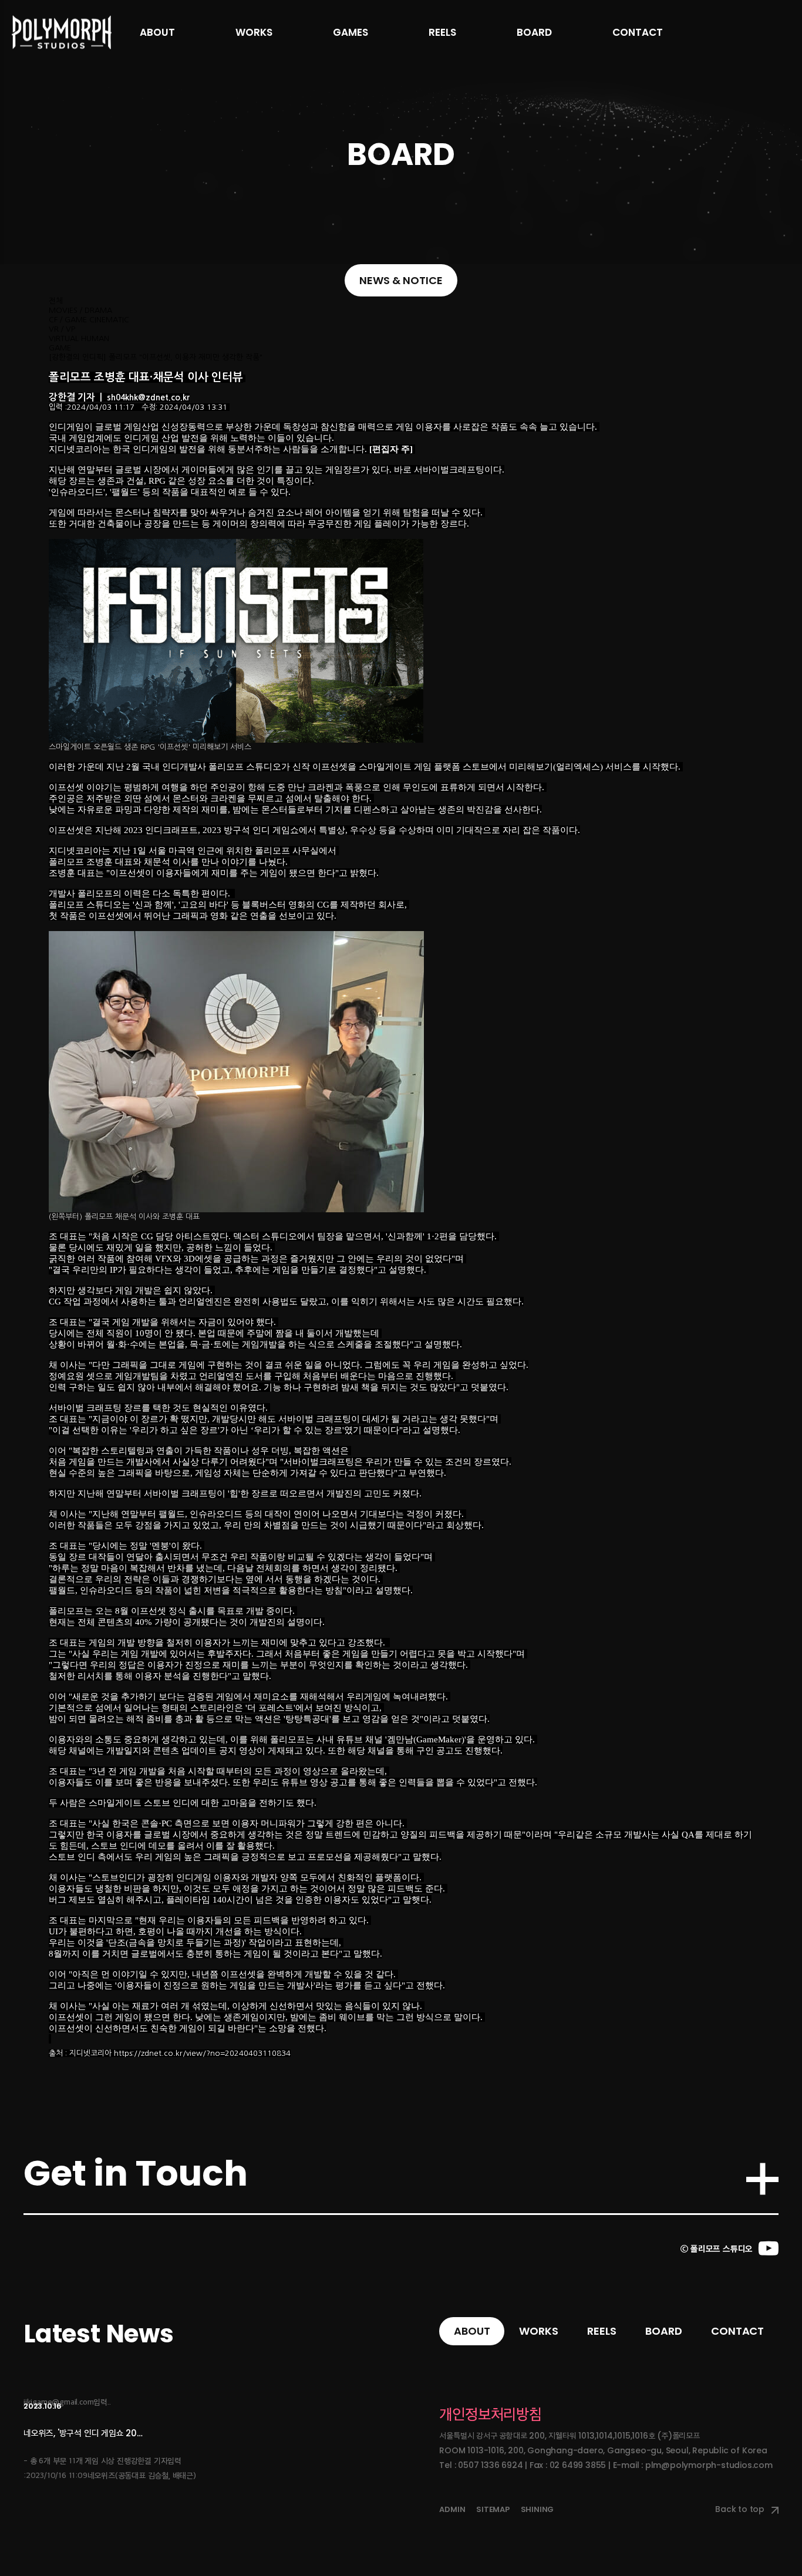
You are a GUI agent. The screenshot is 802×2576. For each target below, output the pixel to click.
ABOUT (157, 32)
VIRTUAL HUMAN (79, 338)
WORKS (254, 32)
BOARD (534, 32)
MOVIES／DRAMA (80, 310)
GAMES (351, 32)
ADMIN (452, 2509)
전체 (56, 301)
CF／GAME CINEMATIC (89, 320)
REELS (442, 32)
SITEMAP (493, 2509)
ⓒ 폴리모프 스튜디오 (717, 2249)
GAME (60, 348)
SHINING (538, 2509)
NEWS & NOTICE (401, 280)
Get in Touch (136, 2173)
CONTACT (638, 32)
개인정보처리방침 (490, 2415)
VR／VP (62, 329)
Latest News (99, 2334)
